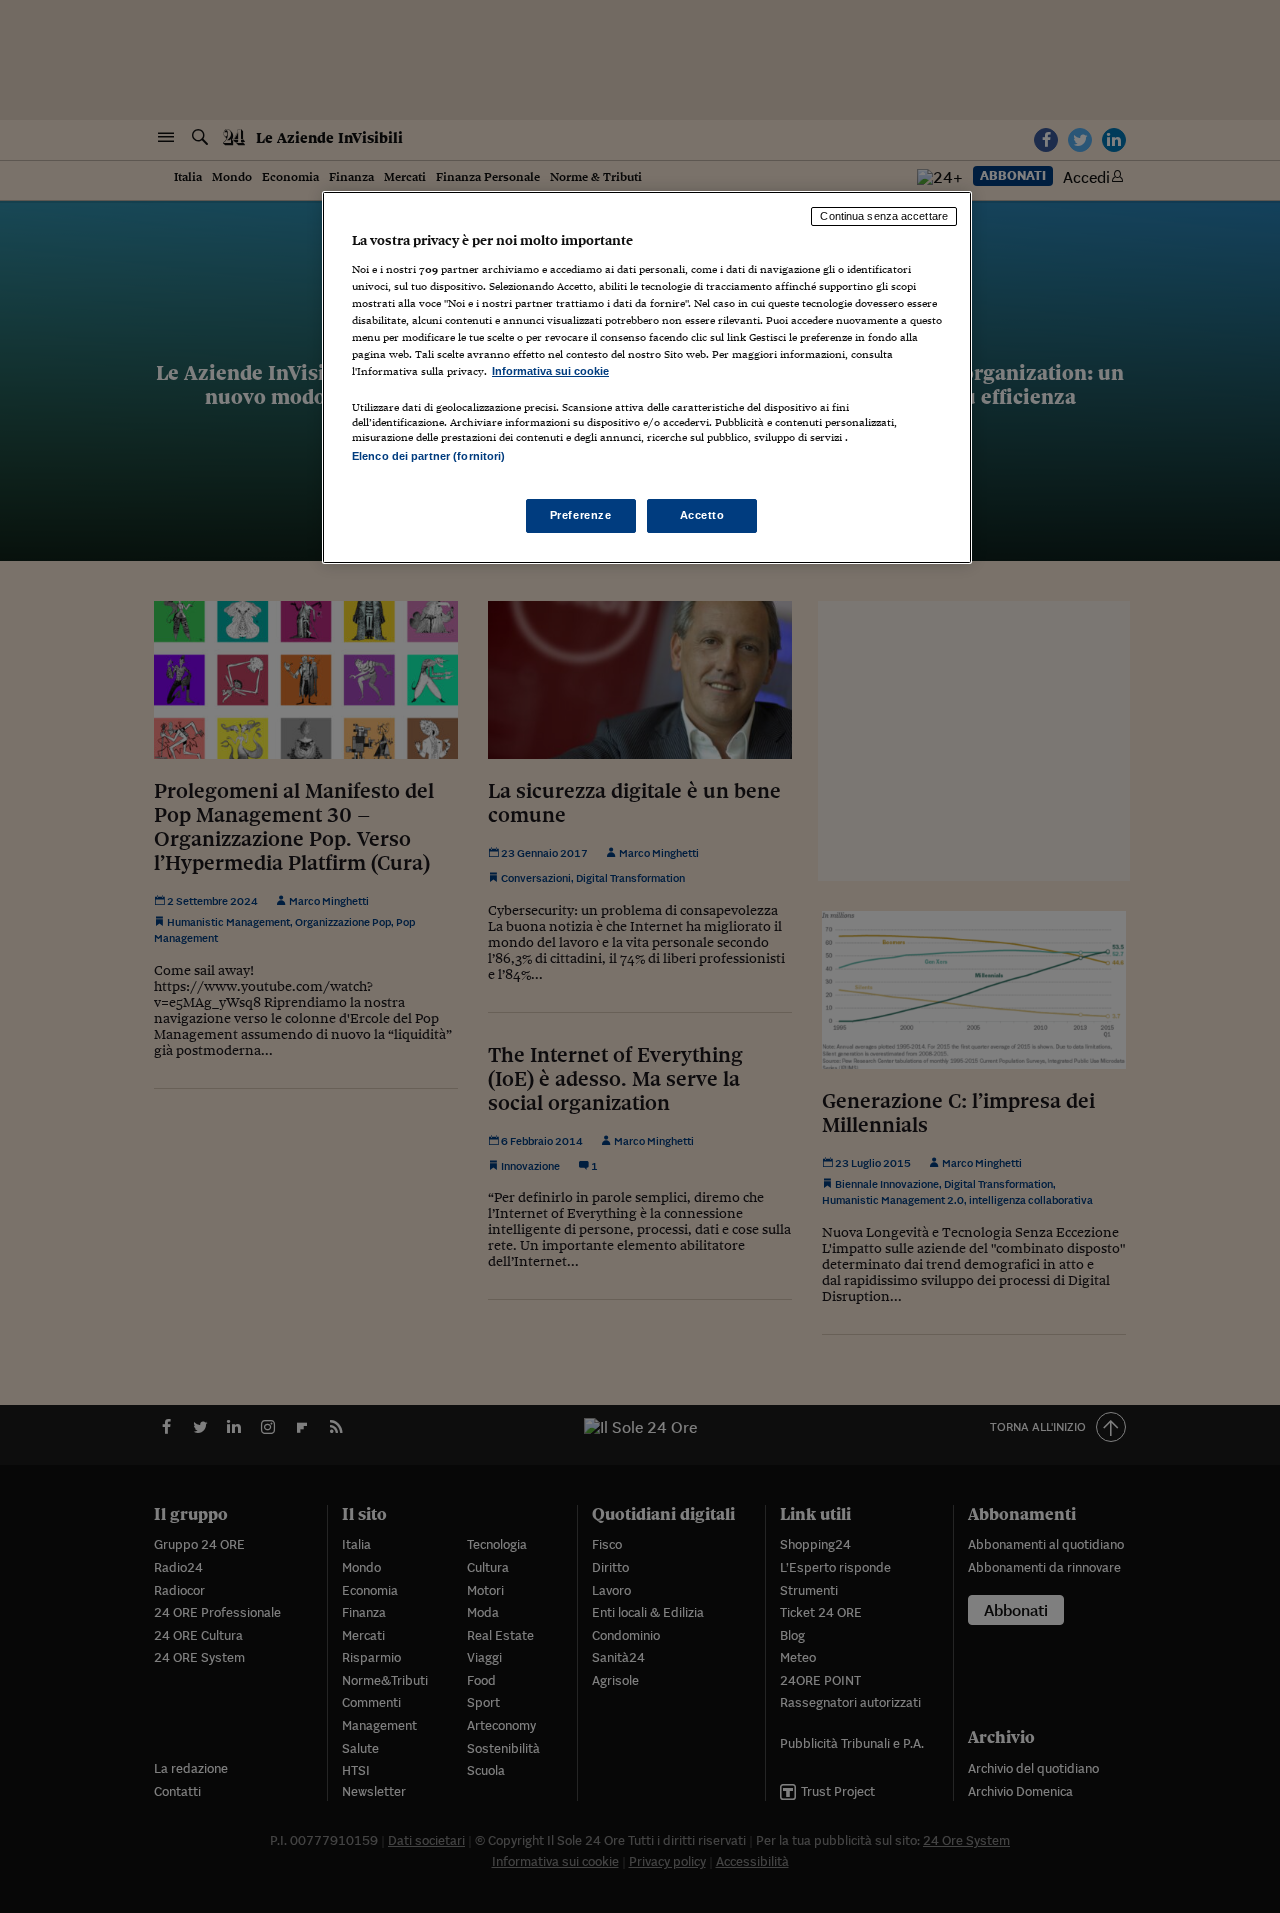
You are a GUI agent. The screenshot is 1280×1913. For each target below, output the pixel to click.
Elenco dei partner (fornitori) (428, 456)
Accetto (702, 515)
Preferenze (581, 515)
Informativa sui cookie (550, 371)
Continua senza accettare (884, 216)
